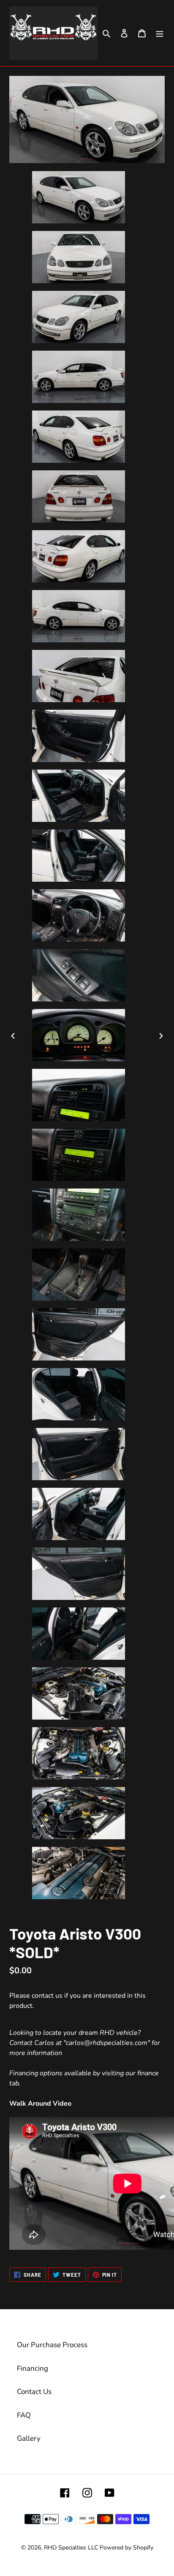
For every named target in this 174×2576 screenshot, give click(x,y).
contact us (47, 1996)
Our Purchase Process (52, 2345)
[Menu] (160, 33)
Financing (33, 2368)
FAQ (24, 2415)
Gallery (29, 2438)
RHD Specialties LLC (71, 2548)
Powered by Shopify (126, 2548)
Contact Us (34, 2392)
